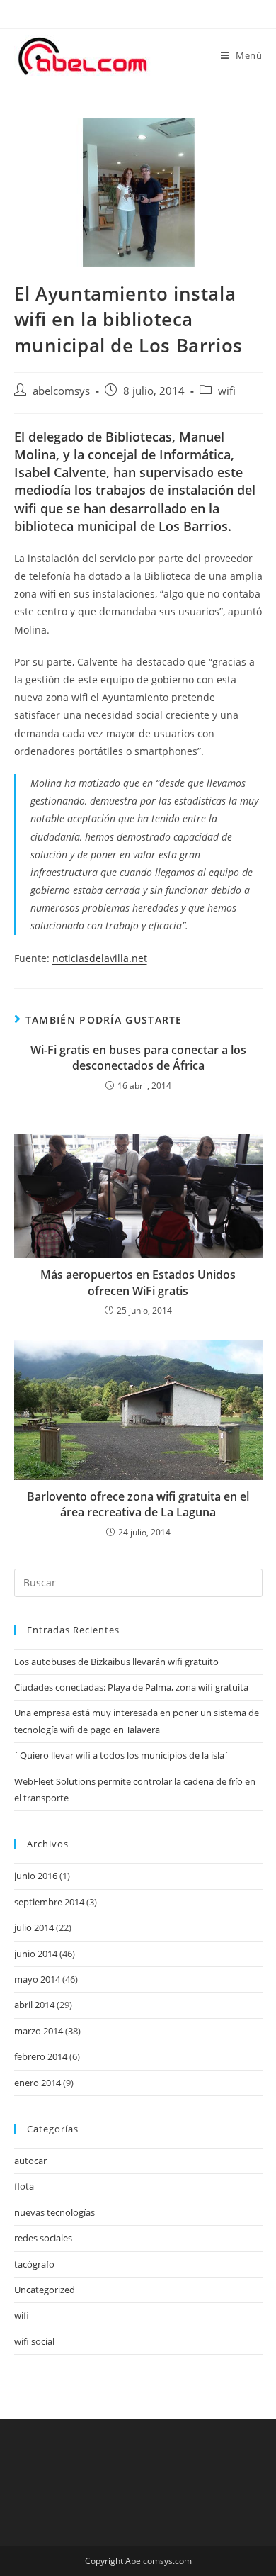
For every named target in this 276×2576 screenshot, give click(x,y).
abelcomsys (61, 391)
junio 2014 (36, 1954)
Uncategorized (45, 2290)
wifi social (34, 2341)
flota (24, 2186)
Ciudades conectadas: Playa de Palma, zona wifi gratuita (131, 1687)
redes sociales (43, 2238)
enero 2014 (38, 2083)
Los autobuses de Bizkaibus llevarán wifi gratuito (116, 1662)
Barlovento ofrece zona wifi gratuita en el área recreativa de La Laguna (138, 1504)
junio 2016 (36, 1876)
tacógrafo (34, 2264)
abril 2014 (34, 2005)
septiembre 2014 (49, 1902)
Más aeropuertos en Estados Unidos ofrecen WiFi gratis (138, 1282)
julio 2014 (34, 1927)
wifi (227, 391)
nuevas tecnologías (54, 2212)
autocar (30, 2161)
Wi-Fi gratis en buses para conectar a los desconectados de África (138, 1058)
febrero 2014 (41, 2056)
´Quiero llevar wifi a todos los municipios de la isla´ (122, 1755)
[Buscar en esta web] (138, 1581)
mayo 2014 (37, 1979)
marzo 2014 (39, 2031)
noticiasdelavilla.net (100, 958)
